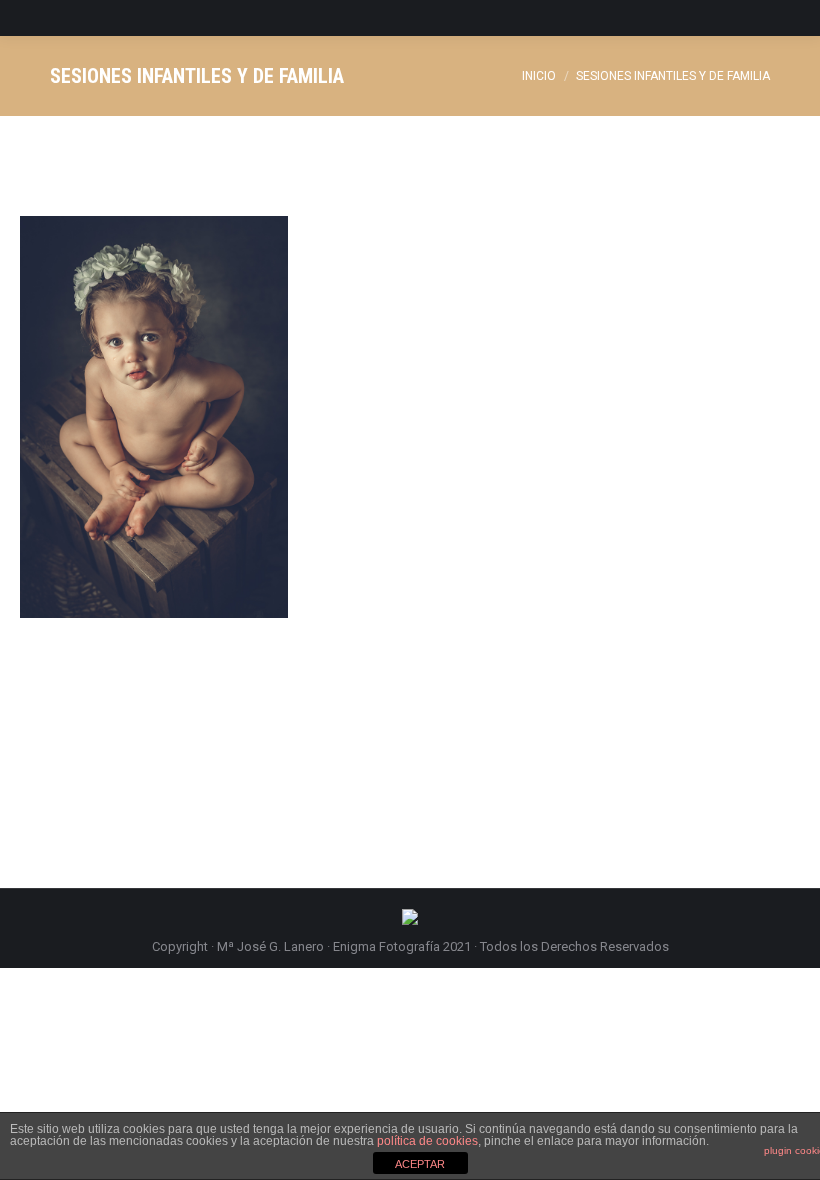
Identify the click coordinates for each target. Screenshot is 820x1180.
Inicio (539, 76)
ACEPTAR (420, 1164)
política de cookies (427, 1141)
